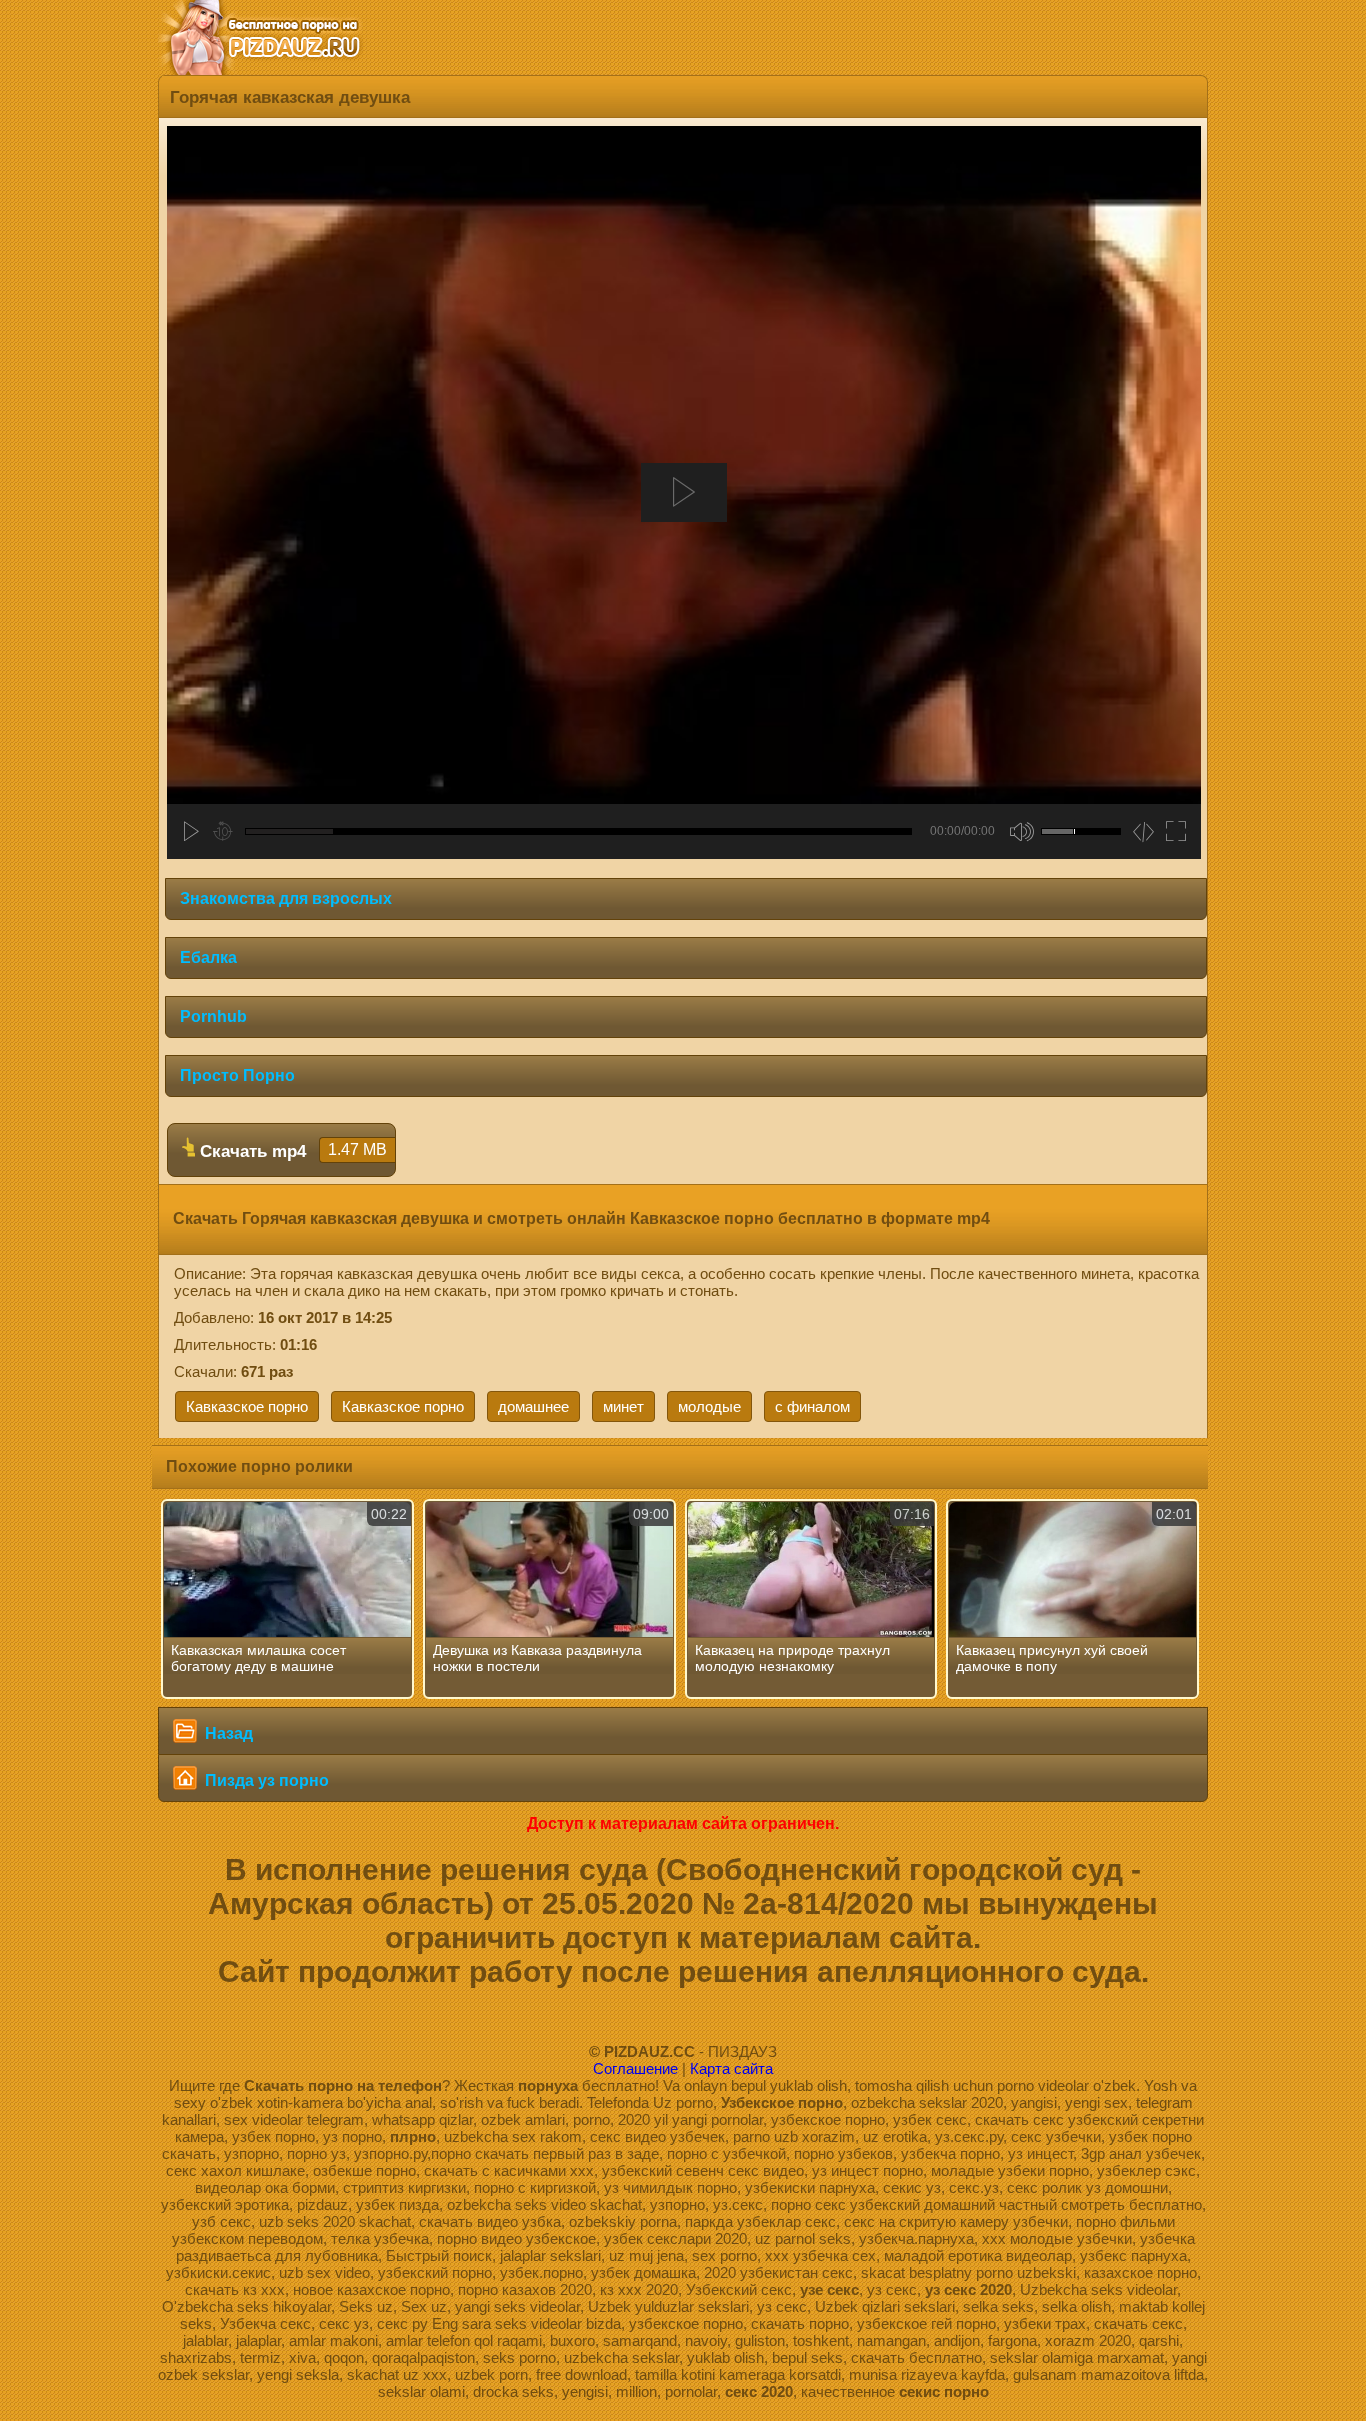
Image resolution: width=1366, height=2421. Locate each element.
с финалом (812, 1406)
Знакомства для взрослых (286, 898)
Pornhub (213, 1016)
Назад (227, 1733)
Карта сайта (731, 2068)
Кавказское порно (247, 1406)
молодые (709, 1406)
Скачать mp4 (291, 1151)
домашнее (533, 1406)
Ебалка (208, 957)
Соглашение (635, 2068)
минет (623, 1406)
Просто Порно (237, 1075)
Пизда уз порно (265, 1780)
